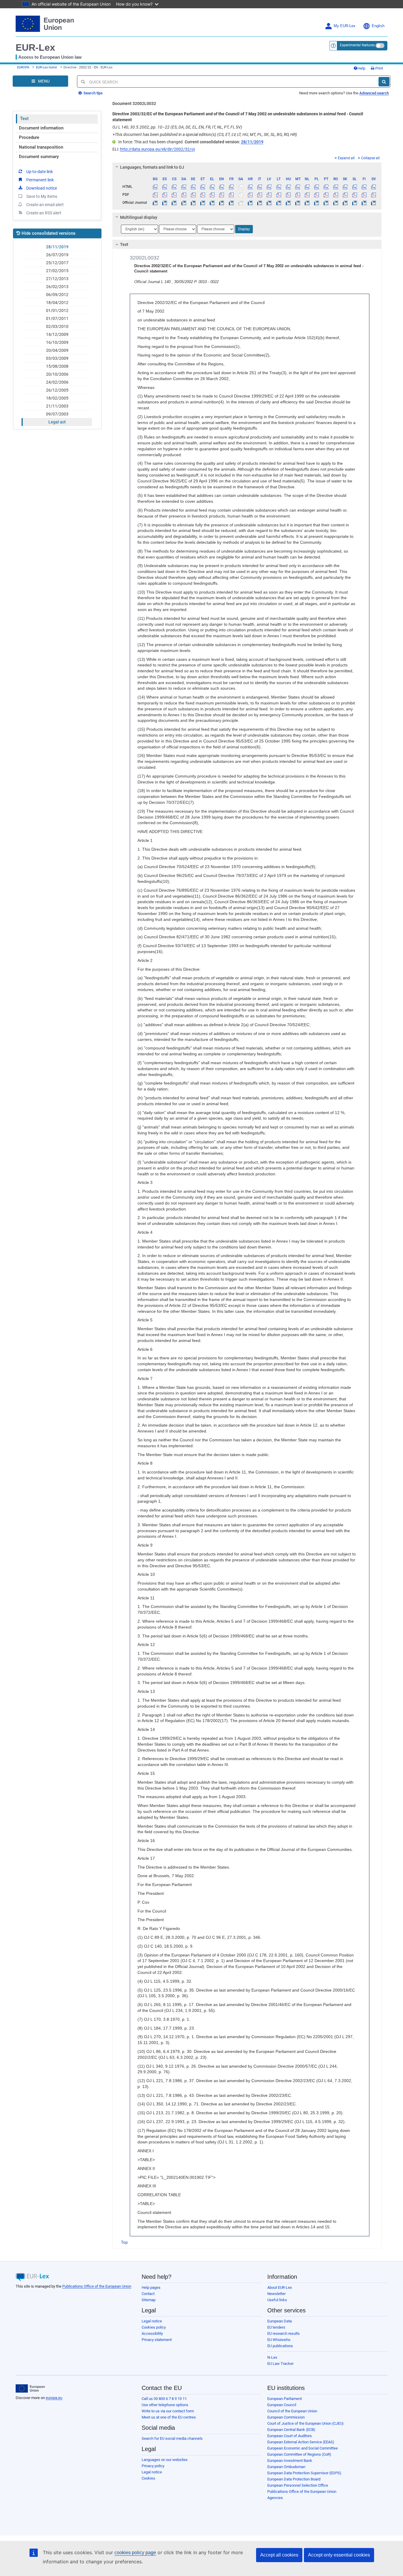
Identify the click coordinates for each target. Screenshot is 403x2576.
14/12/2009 (57, 334)
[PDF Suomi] (364, 195)
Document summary (39, 157)
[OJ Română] (336, 203)
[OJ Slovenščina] (354, 203)
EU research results (284, 2333)
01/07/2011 (57, 318)
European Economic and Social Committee (303, 2448)
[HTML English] (222, 187)
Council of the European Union (292, 2411)
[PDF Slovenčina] (345, 195)
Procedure (29, 137)
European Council (282, 2405)
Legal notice (152, 2321)
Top (124, 2242)
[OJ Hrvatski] (250, 203)
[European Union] (30, 2388)
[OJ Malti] (298, 203)
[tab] (247, 167)
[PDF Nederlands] (307, 195)
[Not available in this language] (241, 187)
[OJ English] (222, 203)
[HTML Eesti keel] (203, 187)
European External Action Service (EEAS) (301, 2442)
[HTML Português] (326, 187)
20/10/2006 (57, 374)
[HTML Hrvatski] (250, 187)
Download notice (42, 188)
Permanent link (40, 180)
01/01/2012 (57, 310)
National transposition (41, 147)
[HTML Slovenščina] (354, 187)
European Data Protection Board (294, 2479)
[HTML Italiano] (260, 187)
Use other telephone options (165, 2405)
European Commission (286, 2417)
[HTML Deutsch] (193, 187)
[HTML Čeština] (174, 187)
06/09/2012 (57, 295)
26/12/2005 (57, 390)
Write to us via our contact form (168, 2411)
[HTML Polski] (317, 187)
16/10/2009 (57, 342)
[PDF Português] (326, 195)
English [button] (378, 26)
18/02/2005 (57, 398)
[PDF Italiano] (260, 195)
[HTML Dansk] (184, 187)
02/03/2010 (57, 326)
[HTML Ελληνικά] (212, 187)
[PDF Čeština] (174, 195)
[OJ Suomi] (364, 203)
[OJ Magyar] (288, 203)
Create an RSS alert (44, 213)
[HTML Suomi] (364, 187)
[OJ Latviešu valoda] (269, 203)
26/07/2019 (57, 255)
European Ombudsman (286, 2467)
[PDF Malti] (298, 195)
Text (24, 119)
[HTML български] (155, 187)
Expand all (346, 158)
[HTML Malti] (298, 187)
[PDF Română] (336, 195)
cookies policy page (135, 2553)
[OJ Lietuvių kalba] (279, 203)
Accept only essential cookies (339, 2555)
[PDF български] (155, 195)
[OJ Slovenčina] (345, 203)
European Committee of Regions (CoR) (299, 2454)
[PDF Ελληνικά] (212, 195)
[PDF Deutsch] (193, 195)
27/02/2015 (57, 271)
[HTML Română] (336, 187)
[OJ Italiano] (260, 203)
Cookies (148, 2478)
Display (244, 229)
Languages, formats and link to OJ (152, 167)
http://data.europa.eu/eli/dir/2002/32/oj (157, 149)
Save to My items (42, 196)
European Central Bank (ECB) (291, 2430)
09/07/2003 (57, 414)
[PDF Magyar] (288, 195)
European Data (280, 2321)
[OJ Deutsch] (193, 203)
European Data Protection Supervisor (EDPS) (304, 2473)
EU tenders (276, 2327)
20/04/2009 (57, 350)
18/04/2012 (57, 303)
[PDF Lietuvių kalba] (279, 195)
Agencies (275, 2498)
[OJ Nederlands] (307, 203)
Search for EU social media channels (172, 2438)
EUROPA (23, 67)
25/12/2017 (57, 263)
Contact (148, 2294)
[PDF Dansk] (184, 195)
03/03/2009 (57, 358)
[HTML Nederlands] (307, 187)
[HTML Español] (165, 187)
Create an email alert (45, 205)
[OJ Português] (326, 203)
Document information (41, 128)
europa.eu (54, 2398)
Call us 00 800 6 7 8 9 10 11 (164, 2399)
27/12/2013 (57, 279)
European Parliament (285, 2399)
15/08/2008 (57, 366)
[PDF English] (222, 195)
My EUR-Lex (345, 26)
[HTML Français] (231, 187)
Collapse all (370, 158)
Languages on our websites (165, 2460)
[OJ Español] (165, 203)
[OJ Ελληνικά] (212, 203)
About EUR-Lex (280, 2287)
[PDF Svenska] (374, 195)
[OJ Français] (231, 203)
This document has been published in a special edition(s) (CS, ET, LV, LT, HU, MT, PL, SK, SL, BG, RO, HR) (205, 134)
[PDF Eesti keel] (203, 195)
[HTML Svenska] (374, 187)
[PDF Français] (231, 195)
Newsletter (276, 2294)
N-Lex (272, 2357)
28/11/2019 (57, 247)
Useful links (277, 2300)
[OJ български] (155, 203)
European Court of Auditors (290, 2436)
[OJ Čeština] (174, 203)
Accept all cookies (279, 2555)
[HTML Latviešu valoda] (269, 187)
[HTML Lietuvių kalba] (279, 187)
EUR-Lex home (46, 67)
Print (379, 68)
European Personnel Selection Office (298, 2485)
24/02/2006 (57, 382)
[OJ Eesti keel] (203, 203)
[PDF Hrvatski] (250, 195)
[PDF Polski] (317, 195)
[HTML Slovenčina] (345, 187)
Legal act (57, 422)
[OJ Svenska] (374, 203)
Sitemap (149, 2300)
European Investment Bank (290, 2461)
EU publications (280, 2346)
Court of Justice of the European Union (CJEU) (305, 2423)
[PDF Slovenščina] (354, 195)
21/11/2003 (57, 406)
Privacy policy (153, 2466)
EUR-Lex (35, 47)
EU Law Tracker (280, 2364)
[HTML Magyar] (288, 187)
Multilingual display (139, 217)
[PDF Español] (165, 195)
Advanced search (374, 93)
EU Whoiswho (279, 2340)
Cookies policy (154, 2327)
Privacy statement (157, 2340)
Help (361, 68)
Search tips (93, 93)
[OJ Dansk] (184, 203)
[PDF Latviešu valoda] (269, 195)
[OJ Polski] (317, 203)
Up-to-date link (40, 172)
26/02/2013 (57, 287)
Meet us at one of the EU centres (169, 2417)
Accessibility (152, 2333)
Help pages (151, 2287)
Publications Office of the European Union (97, 2286)
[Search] (384, 82)
